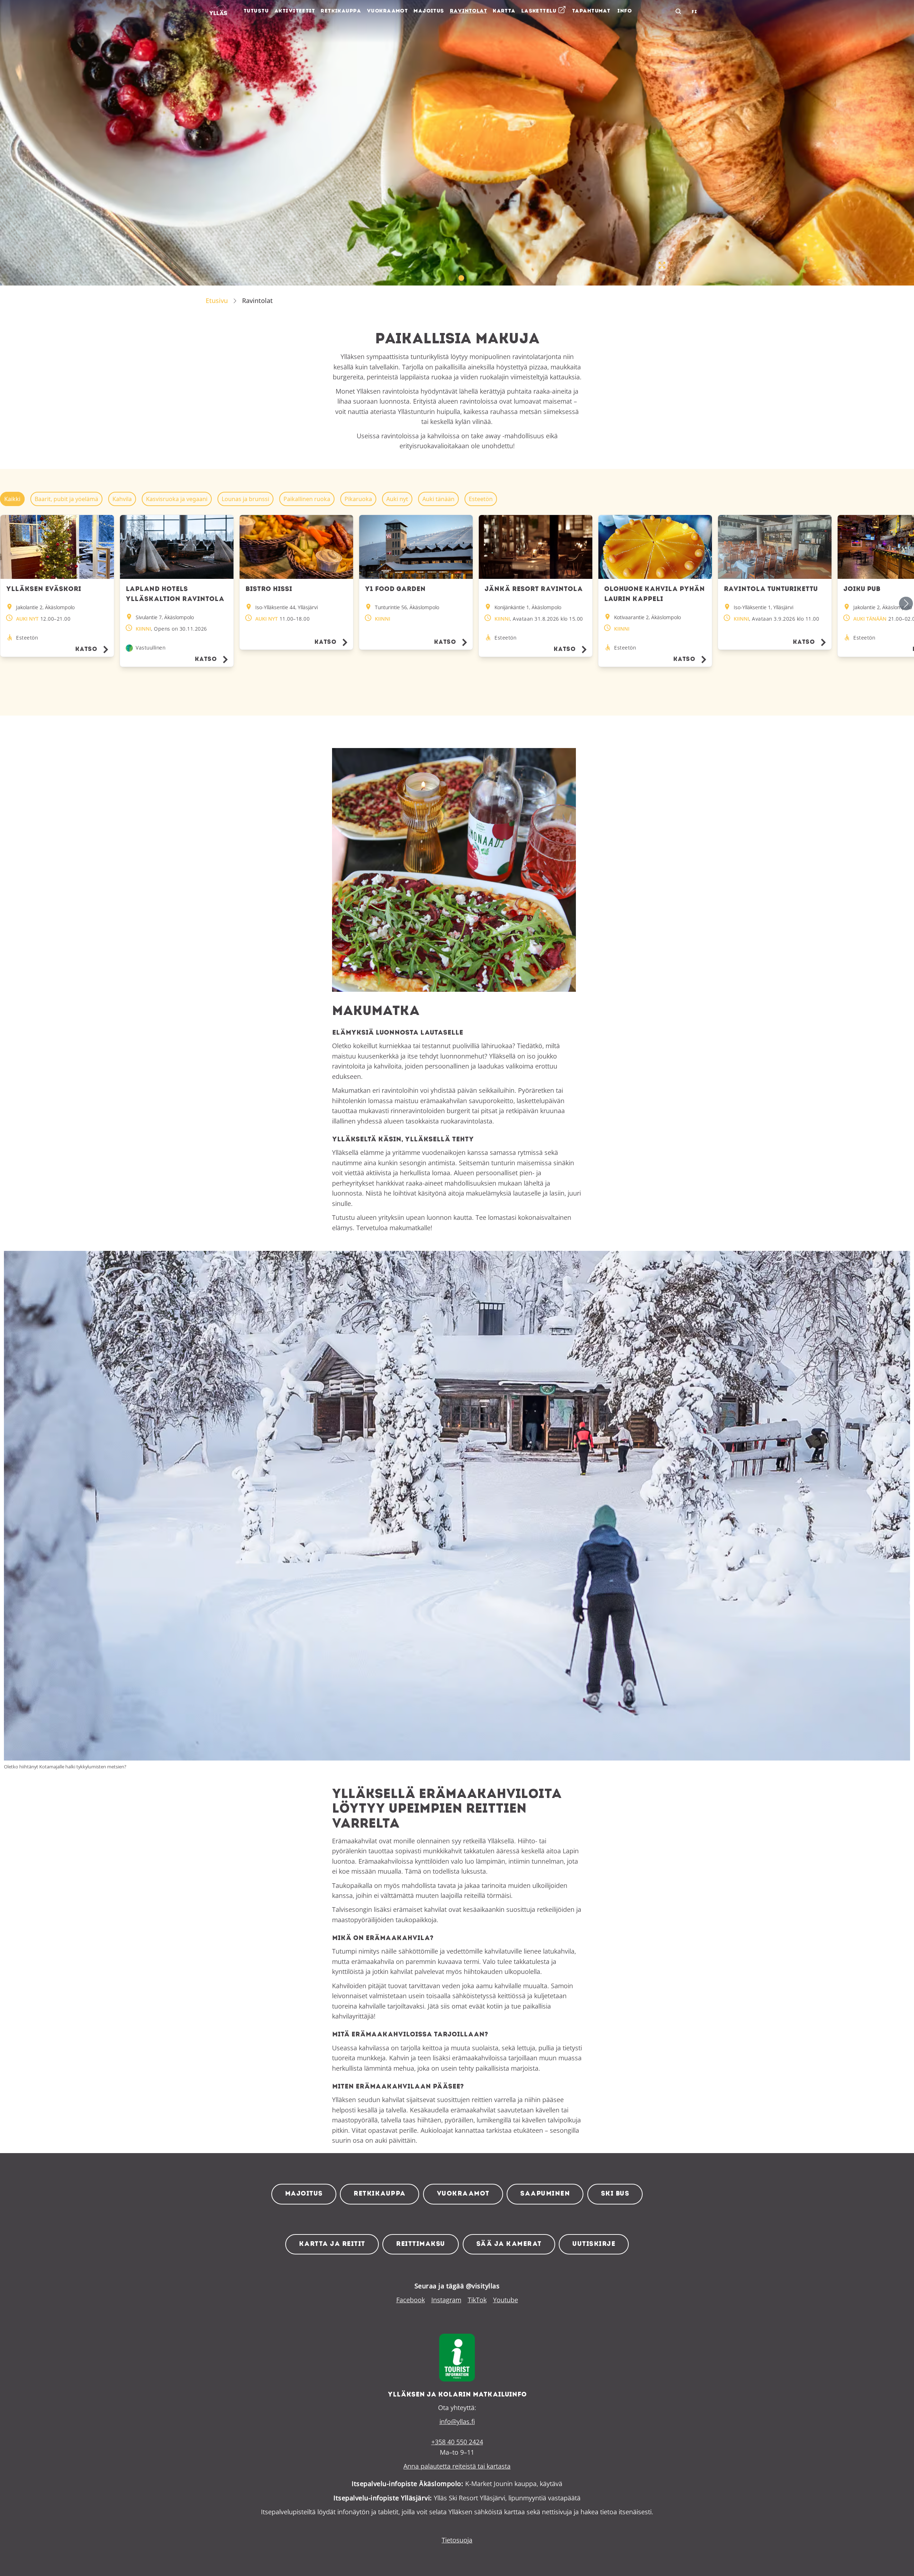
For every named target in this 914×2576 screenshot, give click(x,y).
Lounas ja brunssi (245, 499)
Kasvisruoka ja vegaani (177, 499)
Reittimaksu (421, 2244)
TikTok (477, 2300)
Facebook (411, 2300)
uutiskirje (594, 2244)
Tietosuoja (457, 2540)
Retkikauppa (380, 2194)
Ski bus (615, 2194)
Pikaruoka (358, 499)
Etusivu (217, 300)
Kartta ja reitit (332, 2244)
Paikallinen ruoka (307, 499)
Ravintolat (257, 300)
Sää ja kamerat (509, 2244)
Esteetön (481, 499)
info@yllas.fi (457, 2421)
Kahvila (122, 499)
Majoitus (304, 2194)
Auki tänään (438, 499)
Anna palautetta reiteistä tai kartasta (457, 2466)
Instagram (446, 2300)
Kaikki (12, 499)
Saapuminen (545, 2194)
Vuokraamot (463, 2194)
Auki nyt (397, 499)
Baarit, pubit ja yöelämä (66, 499)
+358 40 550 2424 (457, 2442)
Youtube (506, 2300)
